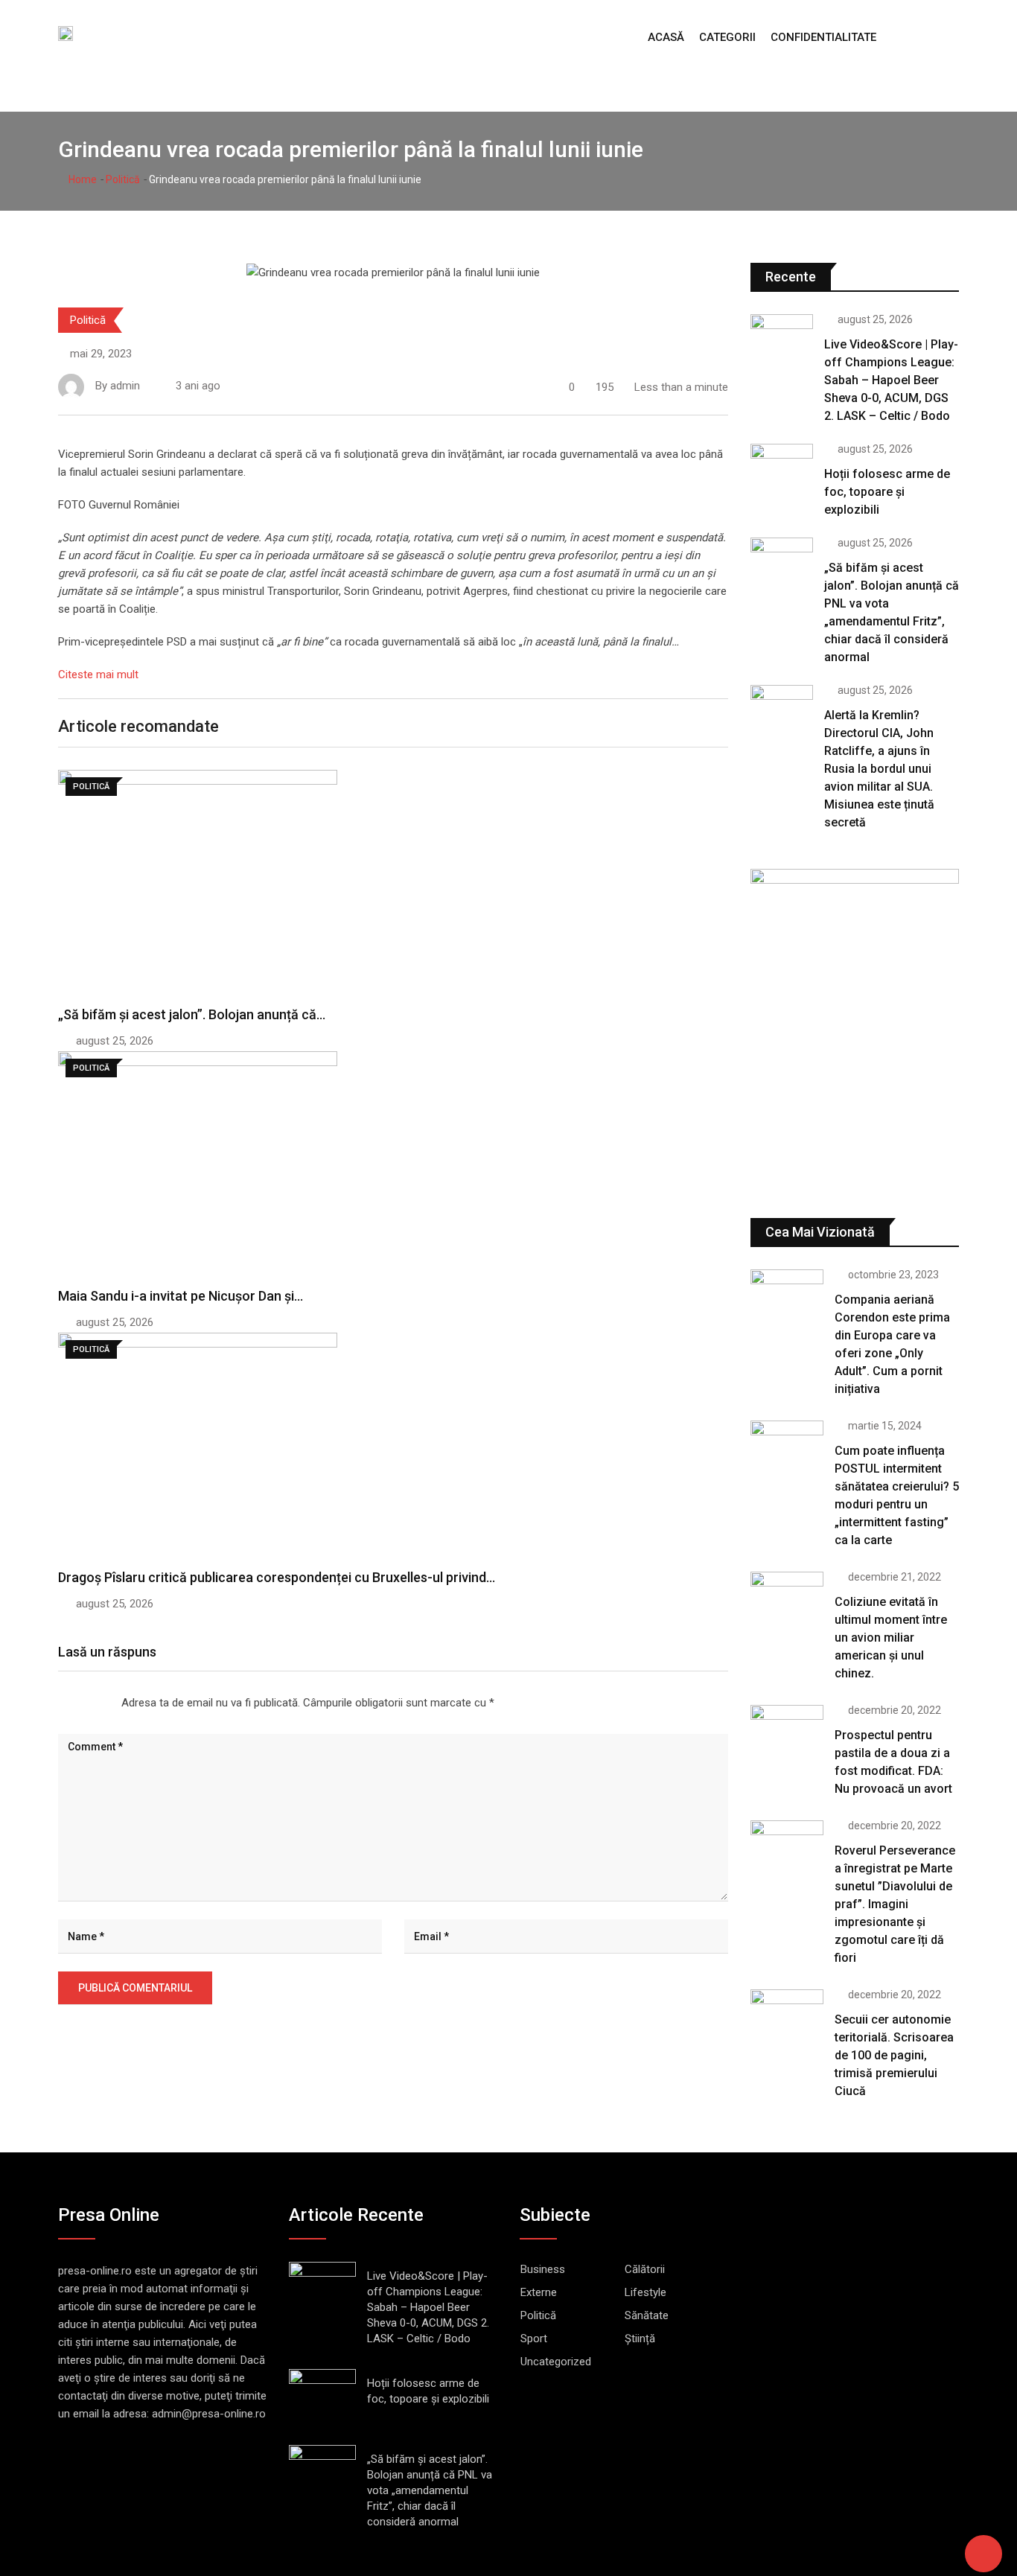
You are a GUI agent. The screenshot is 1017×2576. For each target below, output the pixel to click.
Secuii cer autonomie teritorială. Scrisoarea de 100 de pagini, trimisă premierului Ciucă (894, 2055)
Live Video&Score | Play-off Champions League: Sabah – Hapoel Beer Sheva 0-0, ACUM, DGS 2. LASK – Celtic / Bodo (891, 380)
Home (82, 179)
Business (543, 2269)
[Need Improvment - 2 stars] (71, 1703)
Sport (534, 2339)
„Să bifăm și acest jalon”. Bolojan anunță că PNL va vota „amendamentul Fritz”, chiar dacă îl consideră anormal (430, 2490)
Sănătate (647, 2315)
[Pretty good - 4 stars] (95, 1703)
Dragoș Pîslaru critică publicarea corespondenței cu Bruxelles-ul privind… (277, 1577)
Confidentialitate (823, 37)
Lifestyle (645, 2292)
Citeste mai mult (98, 675)
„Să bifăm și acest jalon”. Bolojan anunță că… (192, 1014)
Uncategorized (556, 2362)
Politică (123, 179)
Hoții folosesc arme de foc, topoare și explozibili (887, 492)
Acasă (666, 37)
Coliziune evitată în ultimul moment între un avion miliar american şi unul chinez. (891, 1638)
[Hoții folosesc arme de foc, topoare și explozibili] (782, 469)
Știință (640, 2339)
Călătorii (645, 2269)
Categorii (727, 37)
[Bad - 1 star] (59, 1703)
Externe (539, 2292)
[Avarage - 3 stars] (83, 1703)
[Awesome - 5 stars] (106, 1703)
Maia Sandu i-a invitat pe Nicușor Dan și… (181, 1296)
